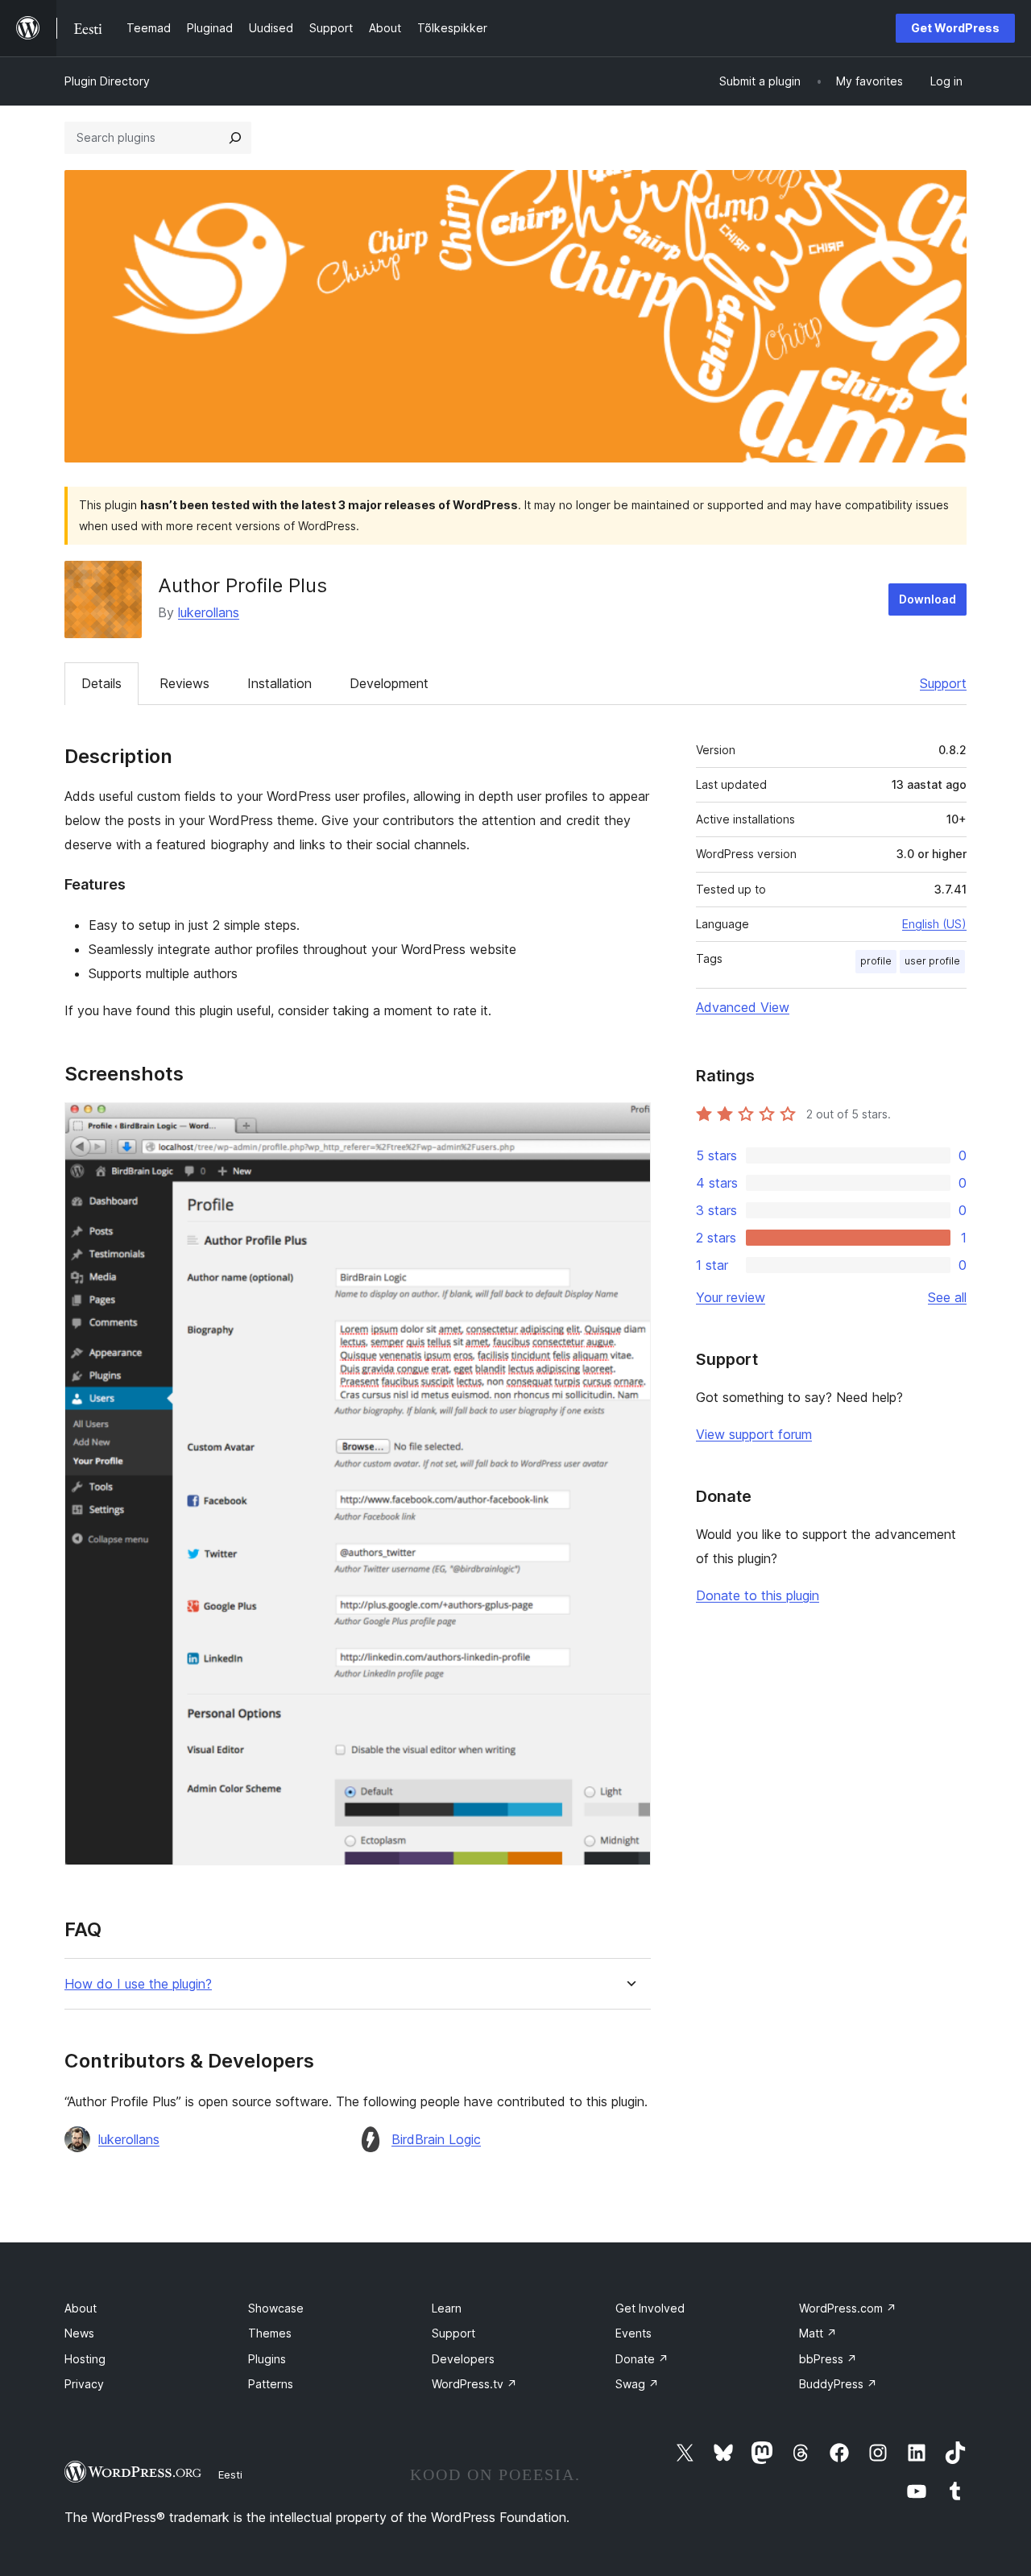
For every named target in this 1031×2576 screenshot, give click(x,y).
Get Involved (650, 2308)
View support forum (754, 1434)
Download (927, 599)
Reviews (184, 683)
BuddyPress (838, 2384)
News (79, 2333)
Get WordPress (955, 28)
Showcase (276, 2308)
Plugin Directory (107, 81)
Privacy (84, 2384)
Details (101, 683)
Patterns (271, 2384)
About (81, 2308)
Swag (637, 2384)
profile (876, 961)
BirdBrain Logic (436, 2139)
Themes (270, 2333)
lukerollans (209, 612)
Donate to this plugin (758, 1595)
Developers (463, 2359)
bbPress (828, 2359)
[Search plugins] (235, 138)
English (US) (934, 924)
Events (634, 2333)
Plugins (267, 2359)
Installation (279, 683)
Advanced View (743, 1007)
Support (943, 683)
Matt (818, 2333)
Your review (731, 1297)
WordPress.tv (474, 2384)
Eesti (230, 2474)
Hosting (85, 2359)
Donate (642, 2359)
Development (389, 683)
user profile (932, 961)
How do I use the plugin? (138, 1984)
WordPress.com (848, 2308)
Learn (447, 2308)
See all (947, 1297)
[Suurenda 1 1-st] (629, 1124)
